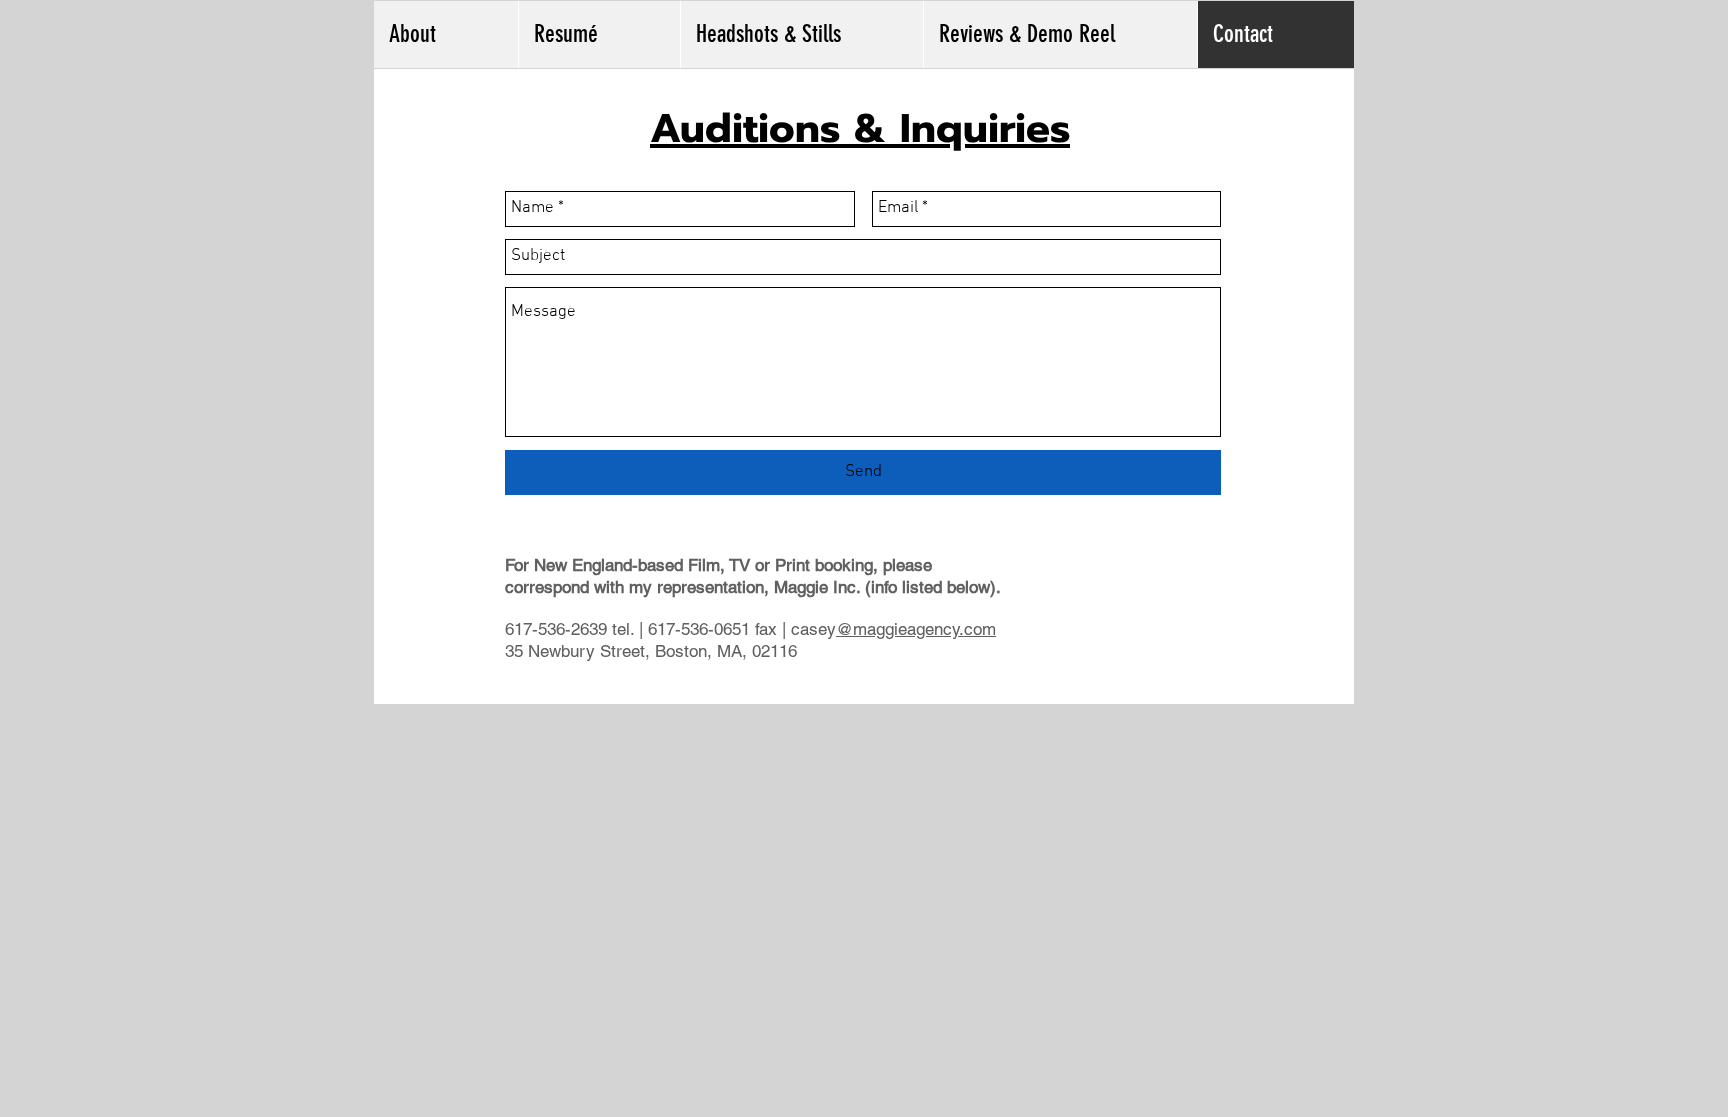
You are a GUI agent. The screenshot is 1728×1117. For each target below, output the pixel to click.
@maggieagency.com (916, 629)
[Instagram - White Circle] (1332, 93)
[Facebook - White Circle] (1279, 93)
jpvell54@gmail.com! (862, 691)
